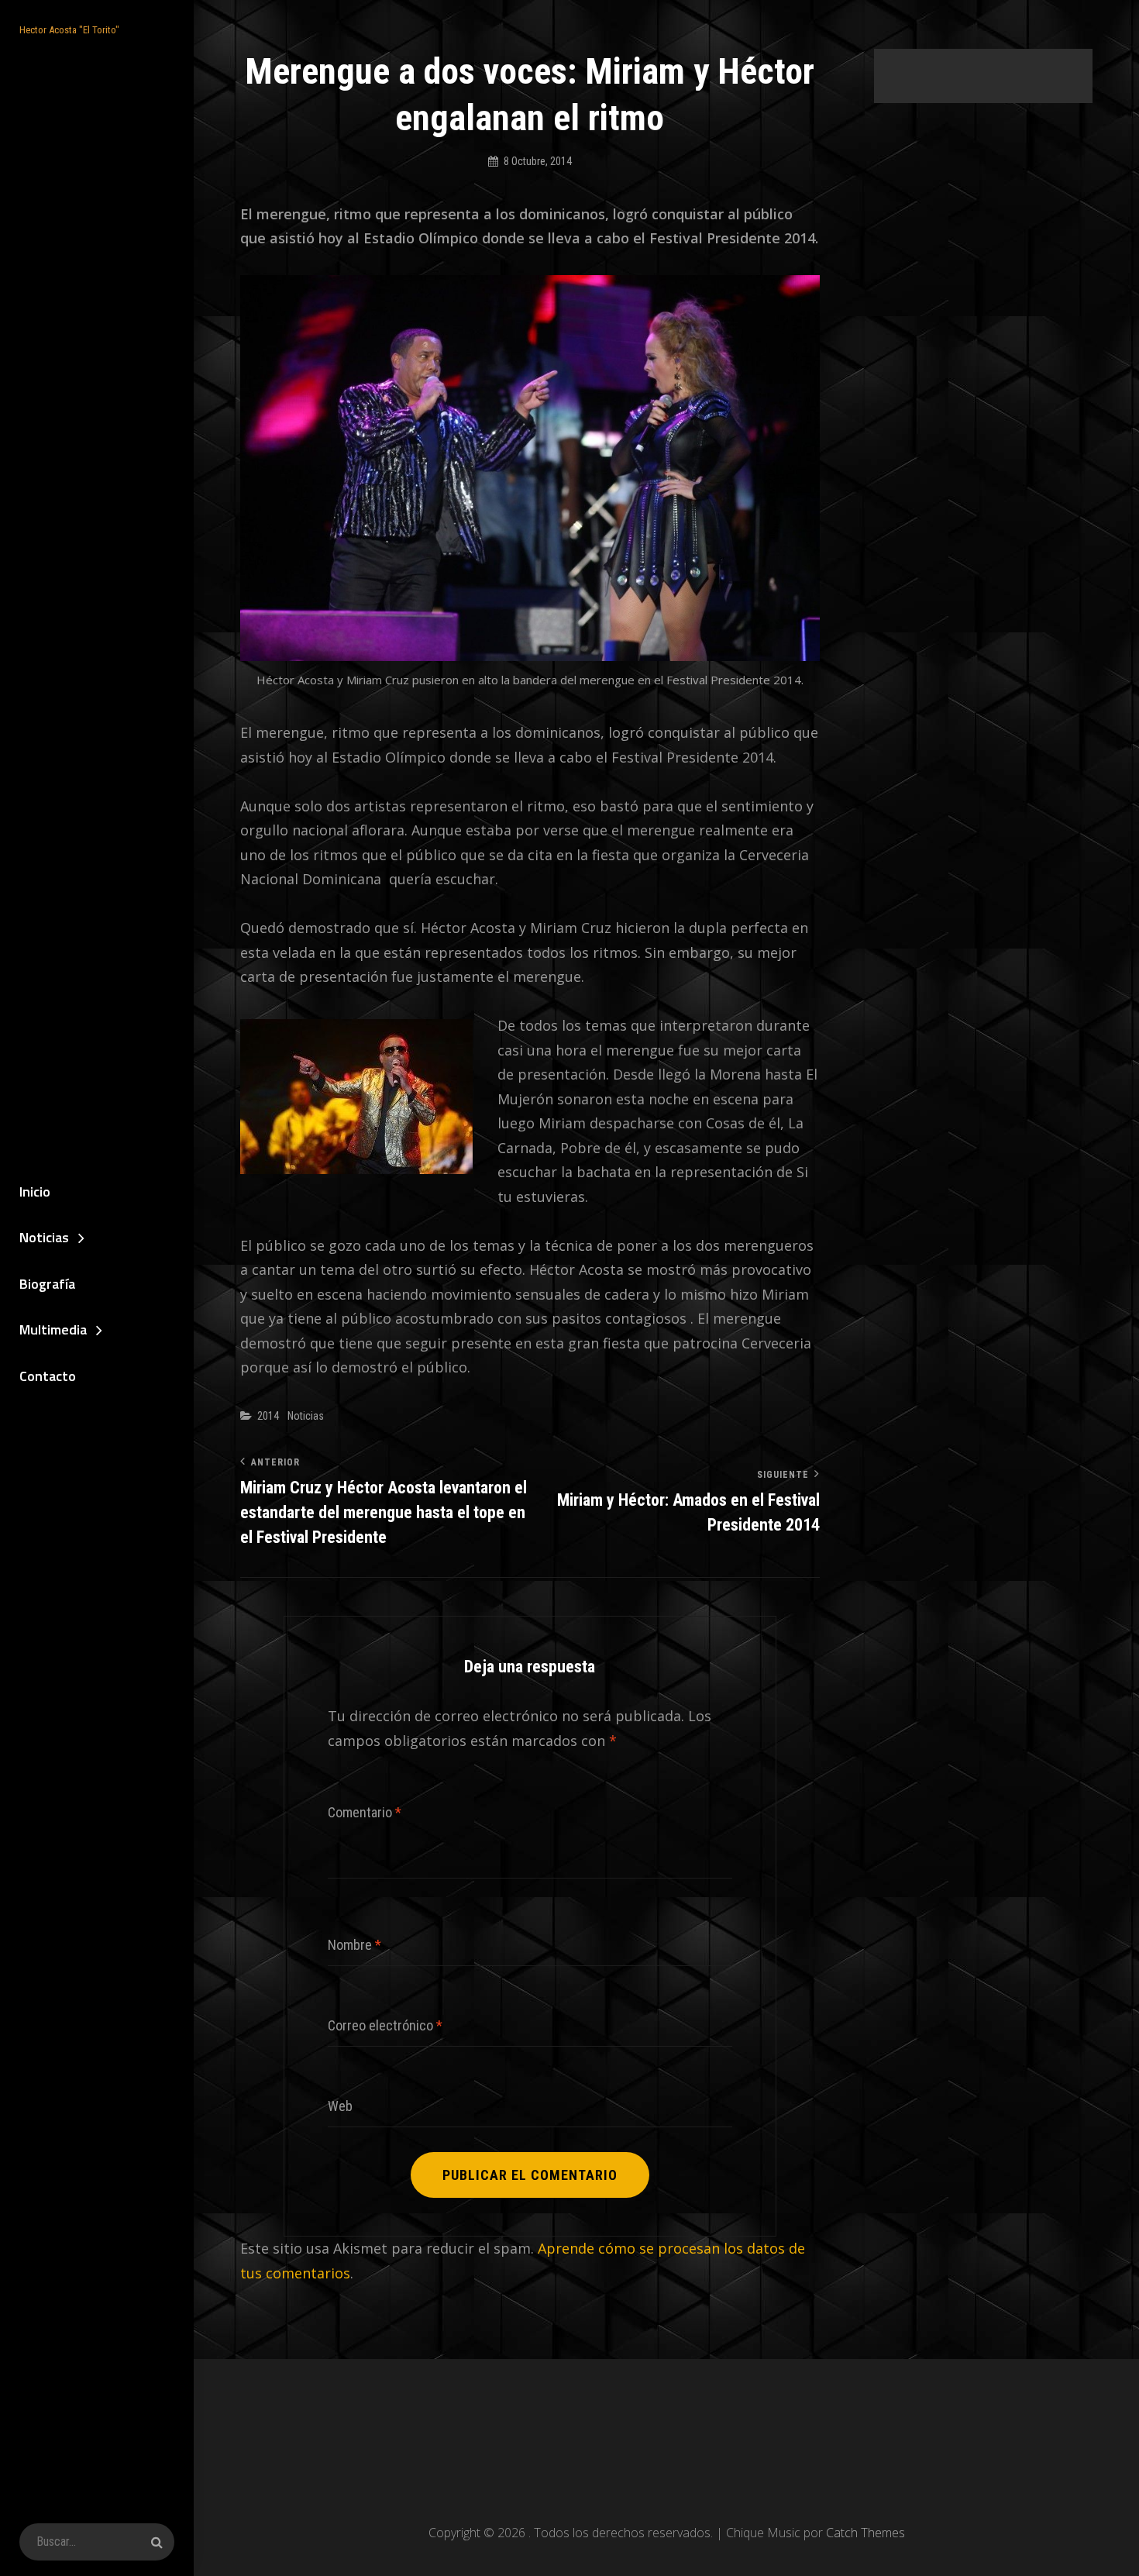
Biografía (47, 1284)
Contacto (48, 1376)
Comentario (365, 1812)
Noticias (44, 1237)
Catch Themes (865, 2533)
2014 (268, 1416)
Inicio (35, 1192)
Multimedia (53, 1329)
